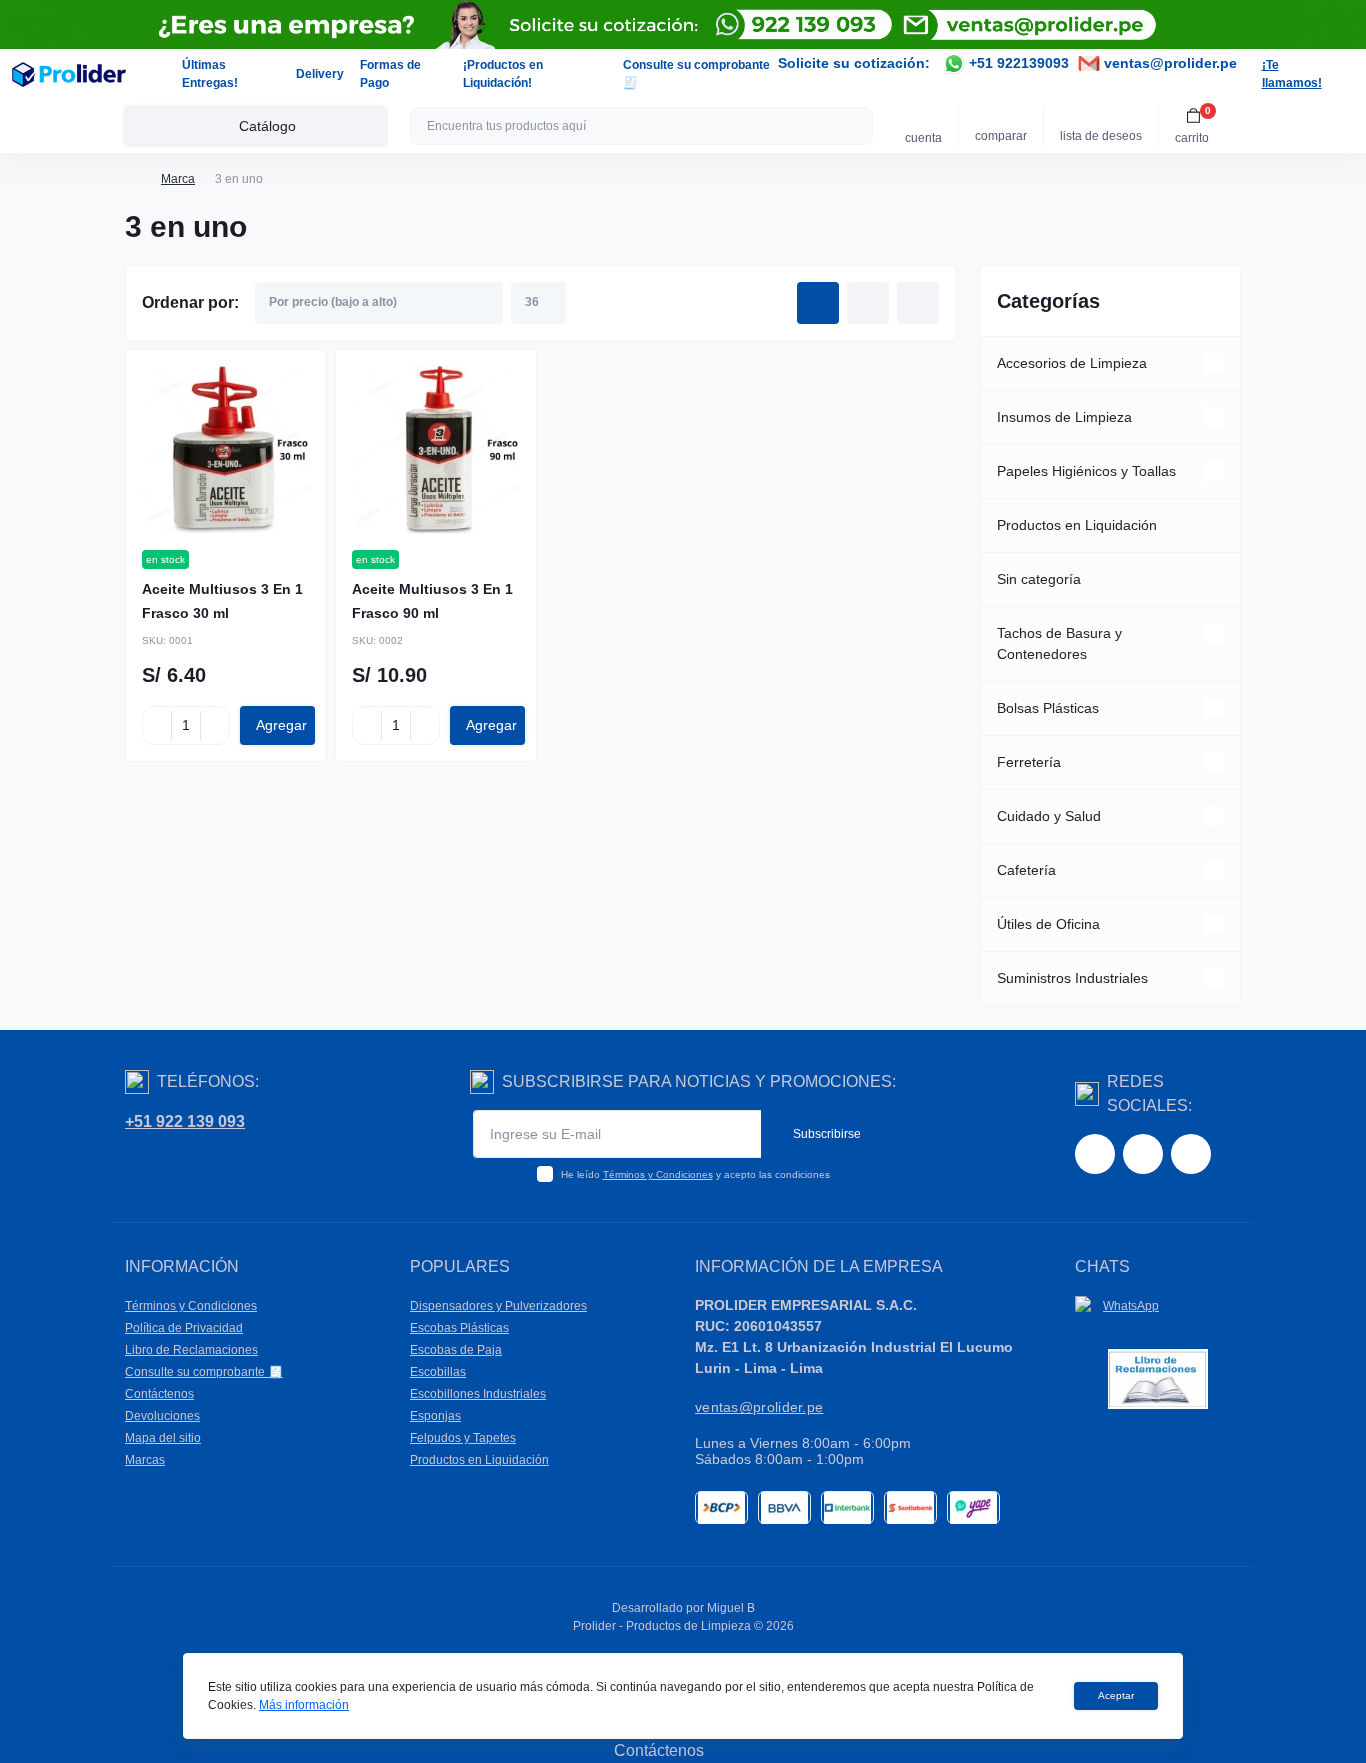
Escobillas (438, 1372)
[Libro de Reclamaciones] (1158, 1378)
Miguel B (731, 1608)
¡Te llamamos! (1292, 74)
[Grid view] (818, 303)
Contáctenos (159, 1394)
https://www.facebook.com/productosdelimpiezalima (1095, 1154)
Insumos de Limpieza (1064, 417)
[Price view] (918, 303)
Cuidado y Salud (1049, 816)
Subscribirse (827, 1134)
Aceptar (1116, 1695)
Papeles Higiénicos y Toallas (1086, 471)
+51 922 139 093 (185, 1121)
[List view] (868, 303)
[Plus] (215, 725)
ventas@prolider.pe (1168, 63)
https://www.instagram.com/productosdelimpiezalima (1143, 1154)
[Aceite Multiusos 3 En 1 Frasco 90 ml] (436, 450)
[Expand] (1214, 363)
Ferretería (1029, 762)
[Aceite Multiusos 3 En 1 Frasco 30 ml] (226, 450)
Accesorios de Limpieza (1072, 363)
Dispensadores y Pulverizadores (498, 1306)
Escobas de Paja (456, 1350)
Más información (304, 1705)
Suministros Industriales (1072, 978)
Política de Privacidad (184, 1328)
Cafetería (1026, 870)
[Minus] (157, 725)
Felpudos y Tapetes (463, 1438)
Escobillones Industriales (478, 1394)
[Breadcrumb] (133, 179)
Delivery (320, 74)
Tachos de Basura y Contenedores (1059, 643)
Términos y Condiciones (658, 1174)
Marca (178, 179)
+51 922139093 (1017, 63)
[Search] (855, 126)
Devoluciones (162, 1416)
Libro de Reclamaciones (191, 1350)
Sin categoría (1039, 579)
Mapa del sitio (163, 1438)
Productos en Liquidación (1077, 525)
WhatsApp (1131, 1306)
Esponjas (435, 1416)
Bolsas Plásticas (1048, 708)
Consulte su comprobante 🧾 (204, 1372)
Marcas (145, 1460)
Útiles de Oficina (1048, 924)
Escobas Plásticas (459, 1328)
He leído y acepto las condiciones (695, 1174)
